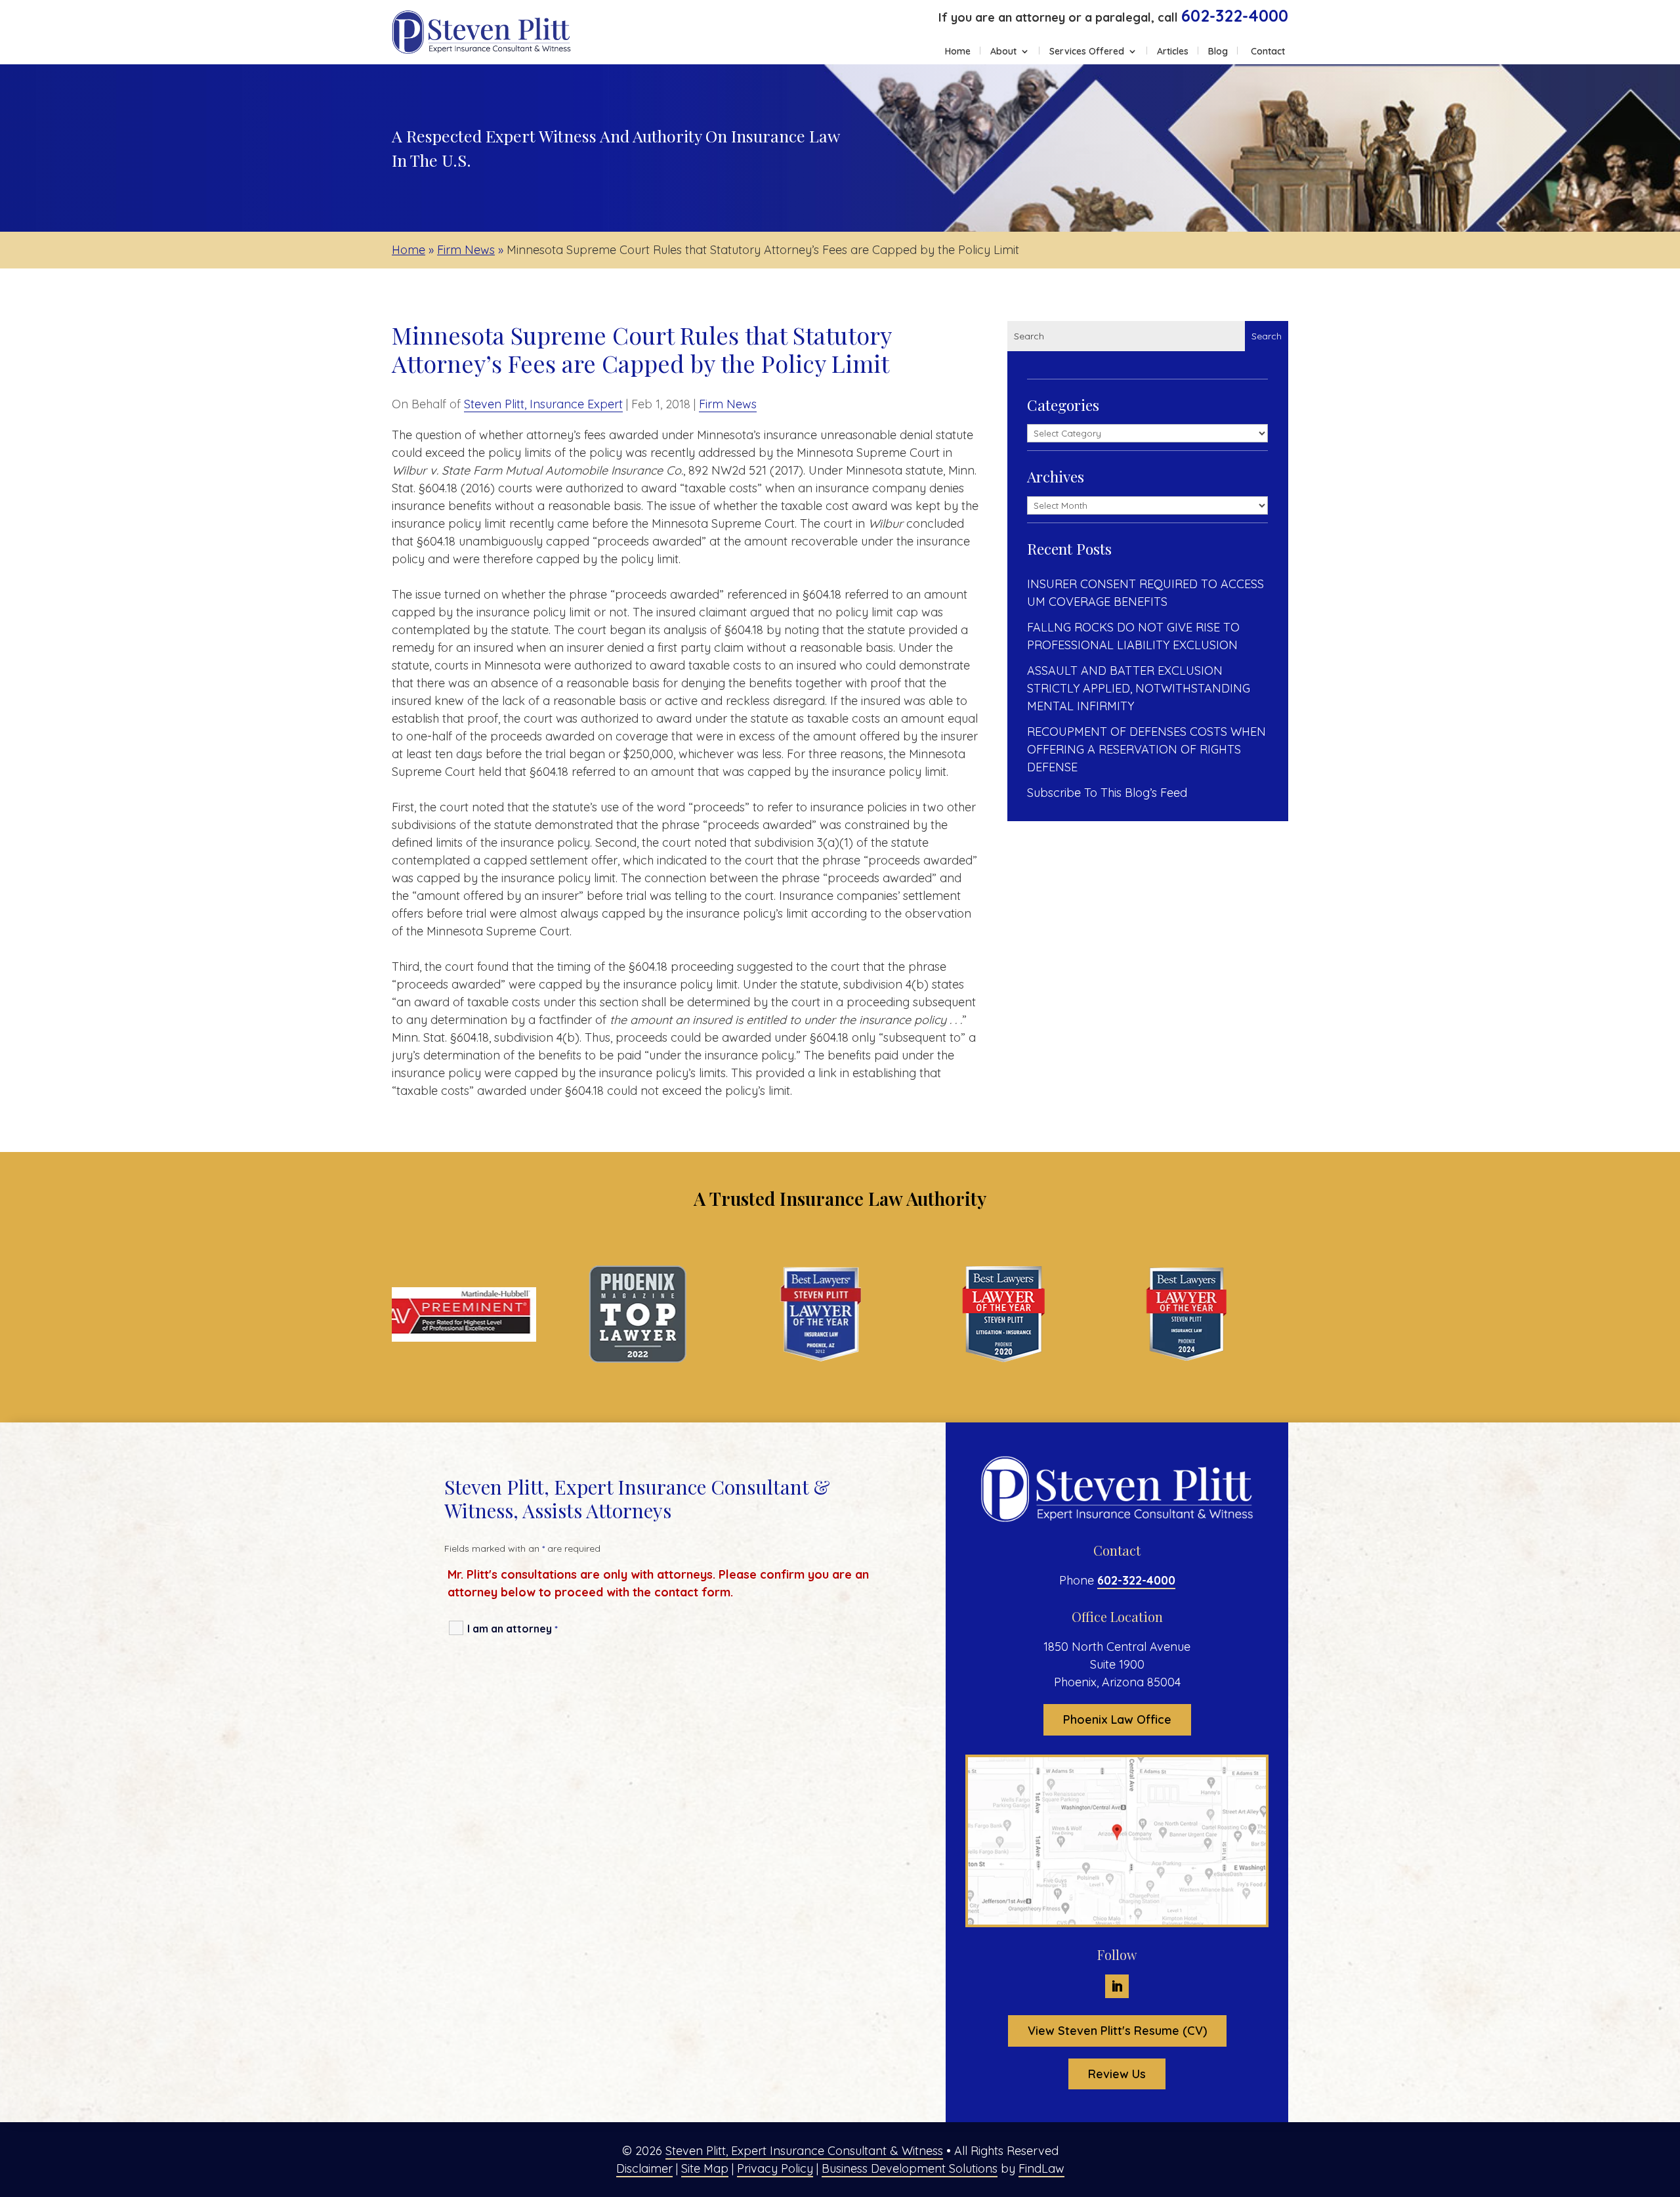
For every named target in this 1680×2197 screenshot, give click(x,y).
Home (958, 52)
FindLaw (1041, 2168)
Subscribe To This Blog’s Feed (1107, 793)
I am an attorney (513, 1629)
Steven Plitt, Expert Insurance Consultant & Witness (804, 2151)
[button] (1667, 2102)
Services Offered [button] (1087, 52)
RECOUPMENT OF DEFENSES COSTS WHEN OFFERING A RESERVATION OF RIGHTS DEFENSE (1146, 749)
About (1003, 52)
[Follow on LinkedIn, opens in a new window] (1117, 1986)
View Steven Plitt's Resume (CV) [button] (1117, 2031)
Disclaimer (644, 2168)
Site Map (705, 2168)
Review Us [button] (1117, 2074)
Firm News (728, 404)
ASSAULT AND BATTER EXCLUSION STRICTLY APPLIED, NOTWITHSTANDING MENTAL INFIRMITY (1139, 688)
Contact (1268, 52)
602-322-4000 (1235, 15)
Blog (1218, 52)
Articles (1173, 52)
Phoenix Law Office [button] (1117, 1719)
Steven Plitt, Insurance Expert (543, 404)
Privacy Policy (775, 2168)
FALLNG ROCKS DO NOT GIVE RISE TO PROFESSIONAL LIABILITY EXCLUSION (1133, 636)
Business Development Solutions (910, 2168)
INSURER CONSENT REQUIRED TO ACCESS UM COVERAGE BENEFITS (1145, 593)
